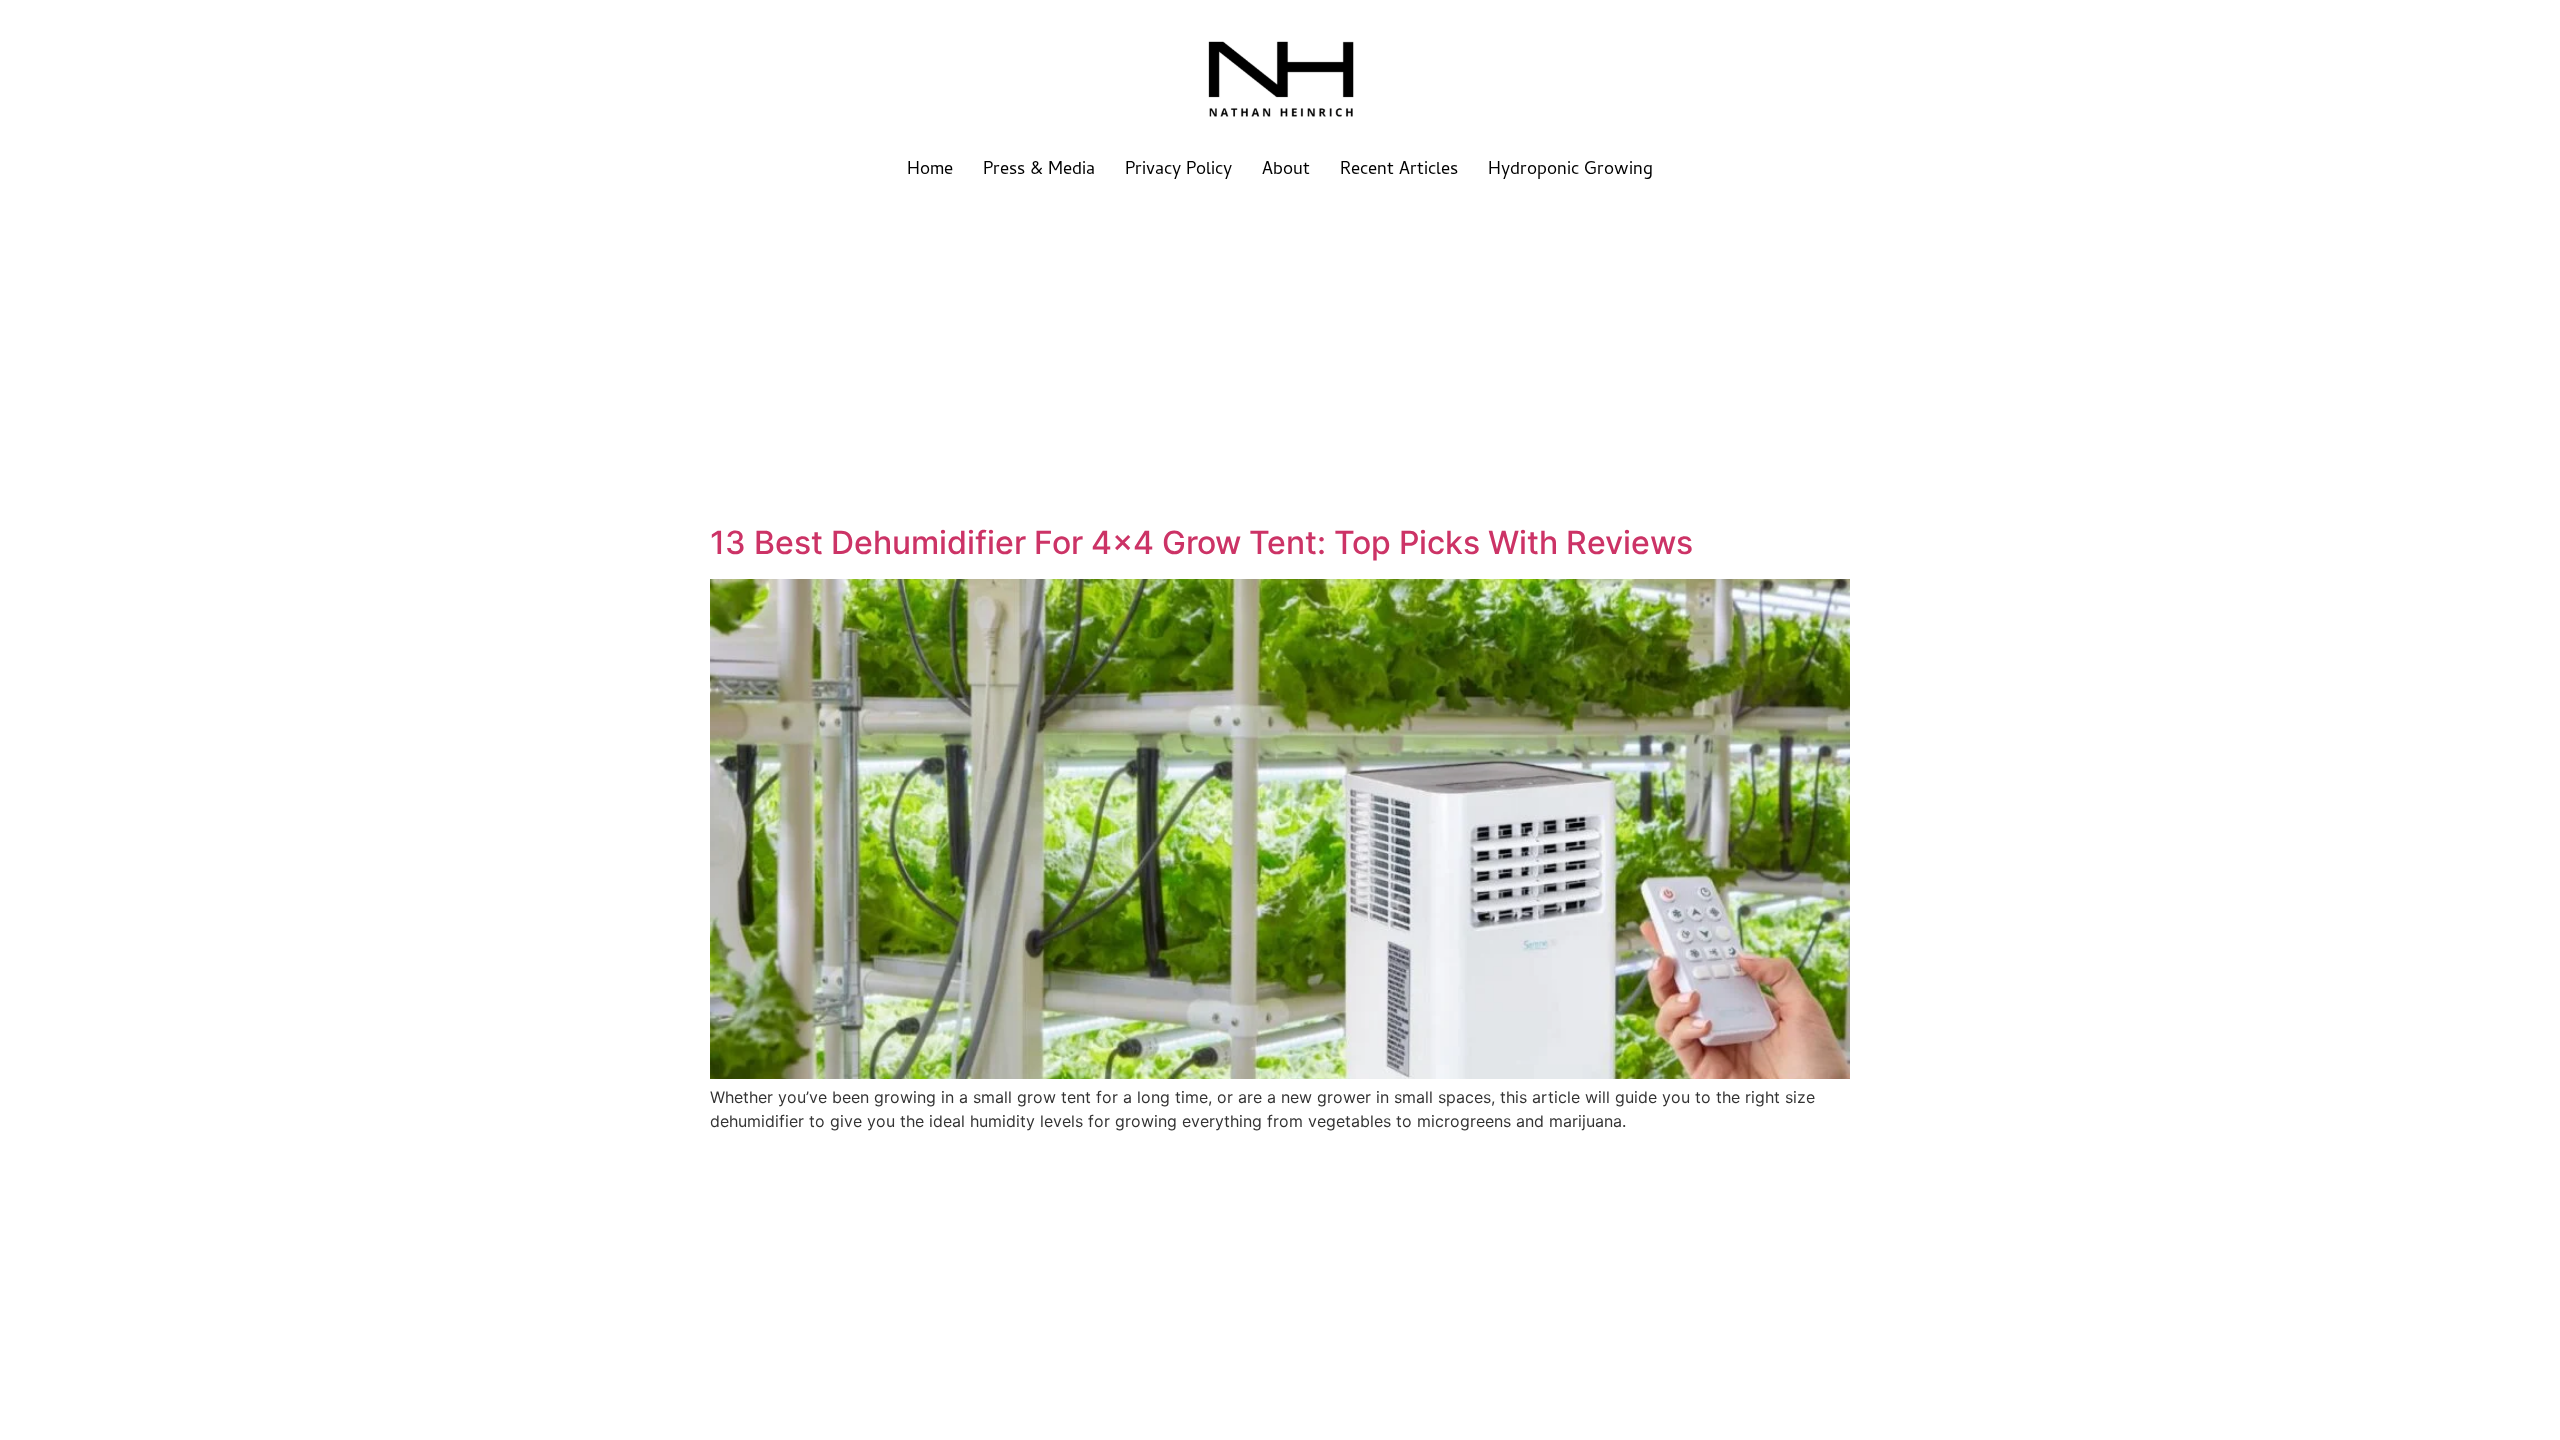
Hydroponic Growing (1570, 170)
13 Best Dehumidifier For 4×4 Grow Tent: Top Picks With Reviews (1201, 542)
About (1286, 170)
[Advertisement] (1280, 350)
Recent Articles (1399, 170)
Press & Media (1039, 170)
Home (930, 170)
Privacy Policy (1178, 170)
